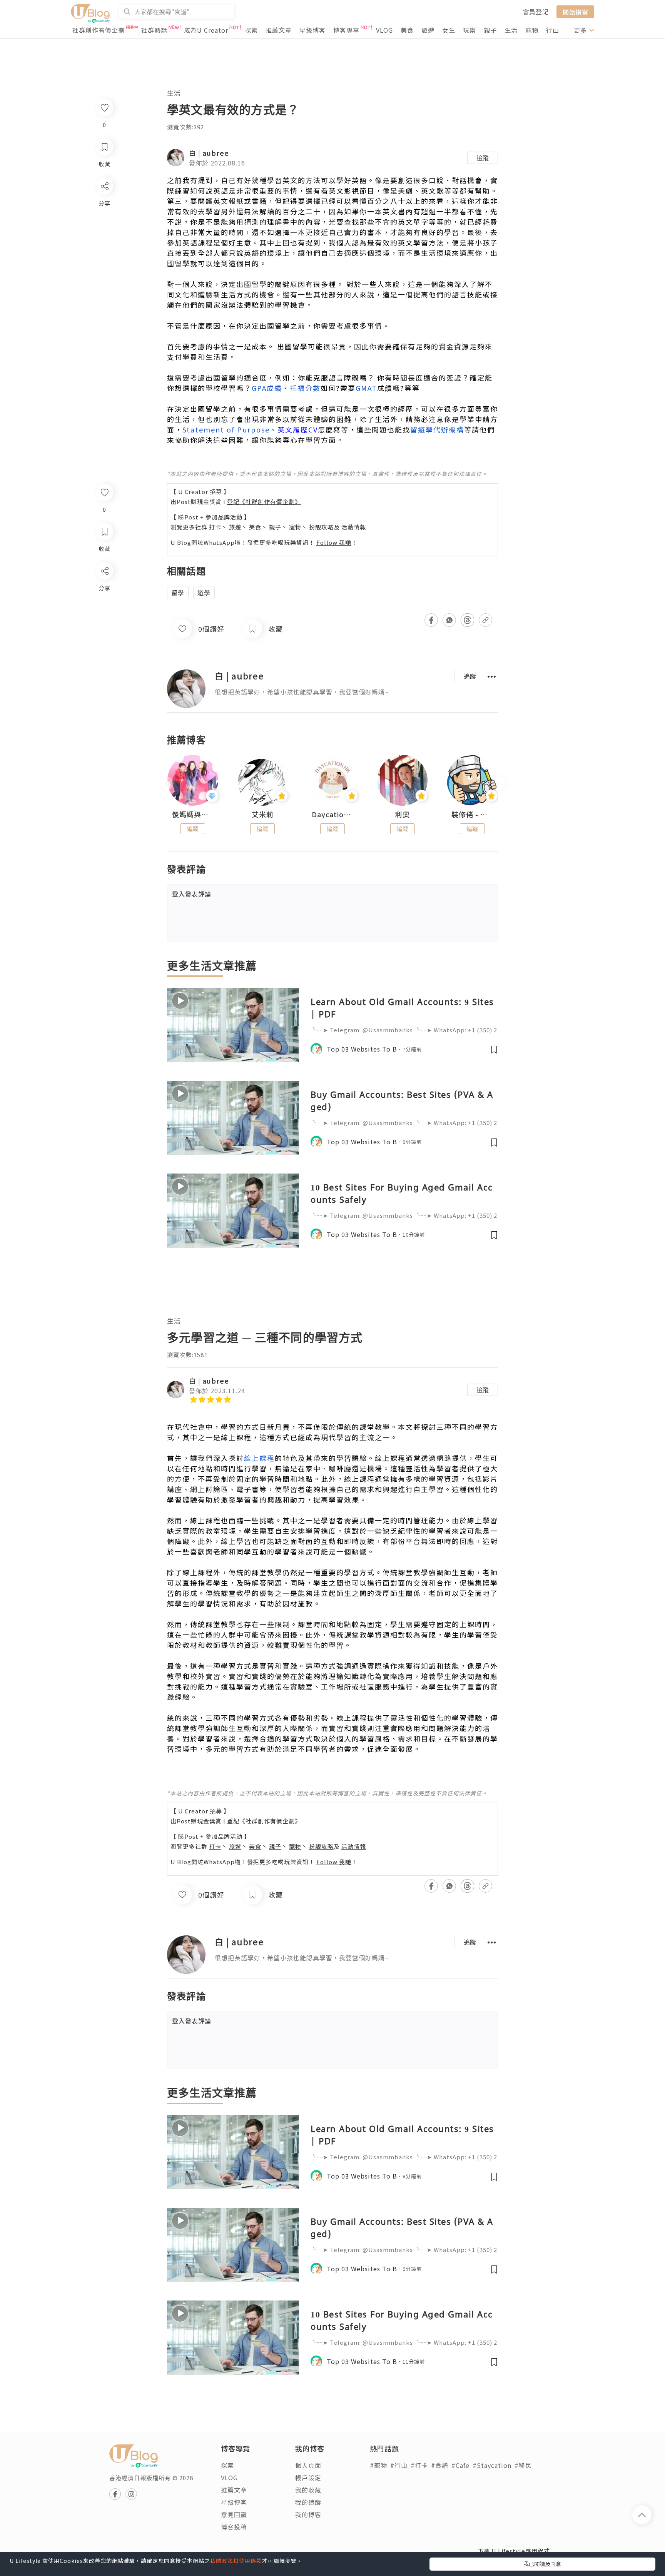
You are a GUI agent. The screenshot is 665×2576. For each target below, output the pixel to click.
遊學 (204, 593)
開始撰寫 (575, 12)
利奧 (403, 815)
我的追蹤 (308, 2502)
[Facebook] (104, 591)
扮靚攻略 (321, 527)
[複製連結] (104, 657)
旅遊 (428, 30)
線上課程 (259, 1458)
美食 (407, 30)
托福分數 (305, 388)
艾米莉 (263, 815)
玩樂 (470, 30)
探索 (251, 30)
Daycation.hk (332, 815)
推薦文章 (279, 30)
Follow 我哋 (334, 542)
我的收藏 (308, 2490)
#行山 (399, 2465)
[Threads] (104, 635)
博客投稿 (234, 2527)
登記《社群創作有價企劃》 (264, 502)
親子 (490, 30)
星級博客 (312, 30)
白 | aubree (209, 153)
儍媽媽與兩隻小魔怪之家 (193, 815)
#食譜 (440, 2465)
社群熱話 (154, 30)
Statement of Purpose (226, 429)
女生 (449, 30)
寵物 (532, 30)
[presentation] (167, 784)
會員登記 (536, 12)
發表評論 (192, 894)
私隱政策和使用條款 (236, 2561)
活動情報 (354, 527)
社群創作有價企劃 (99, 30)
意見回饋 (234, 2514)
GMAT (366, 388)
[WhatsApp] (104, 613)
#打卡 (419, 2465)
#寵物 (378, 2465)
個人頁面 (308, 2465)
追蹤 (483, 158)
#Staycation (492, 2465)
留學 (178, 593)
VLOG (384, 30)
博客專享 (346, 30)
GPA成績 (267, 388)
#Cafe (460, 2465)
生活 (511, 30)
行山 (553, 30)
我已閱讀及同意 (542, 2564)
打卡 (215, 527)
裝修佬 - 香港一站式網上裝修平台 (472, 815)
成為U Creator (206, 30)
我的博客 (308, 2514)
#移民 (523, 2465)
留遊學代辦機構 (437, 429)
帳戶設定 (308, 2478)
